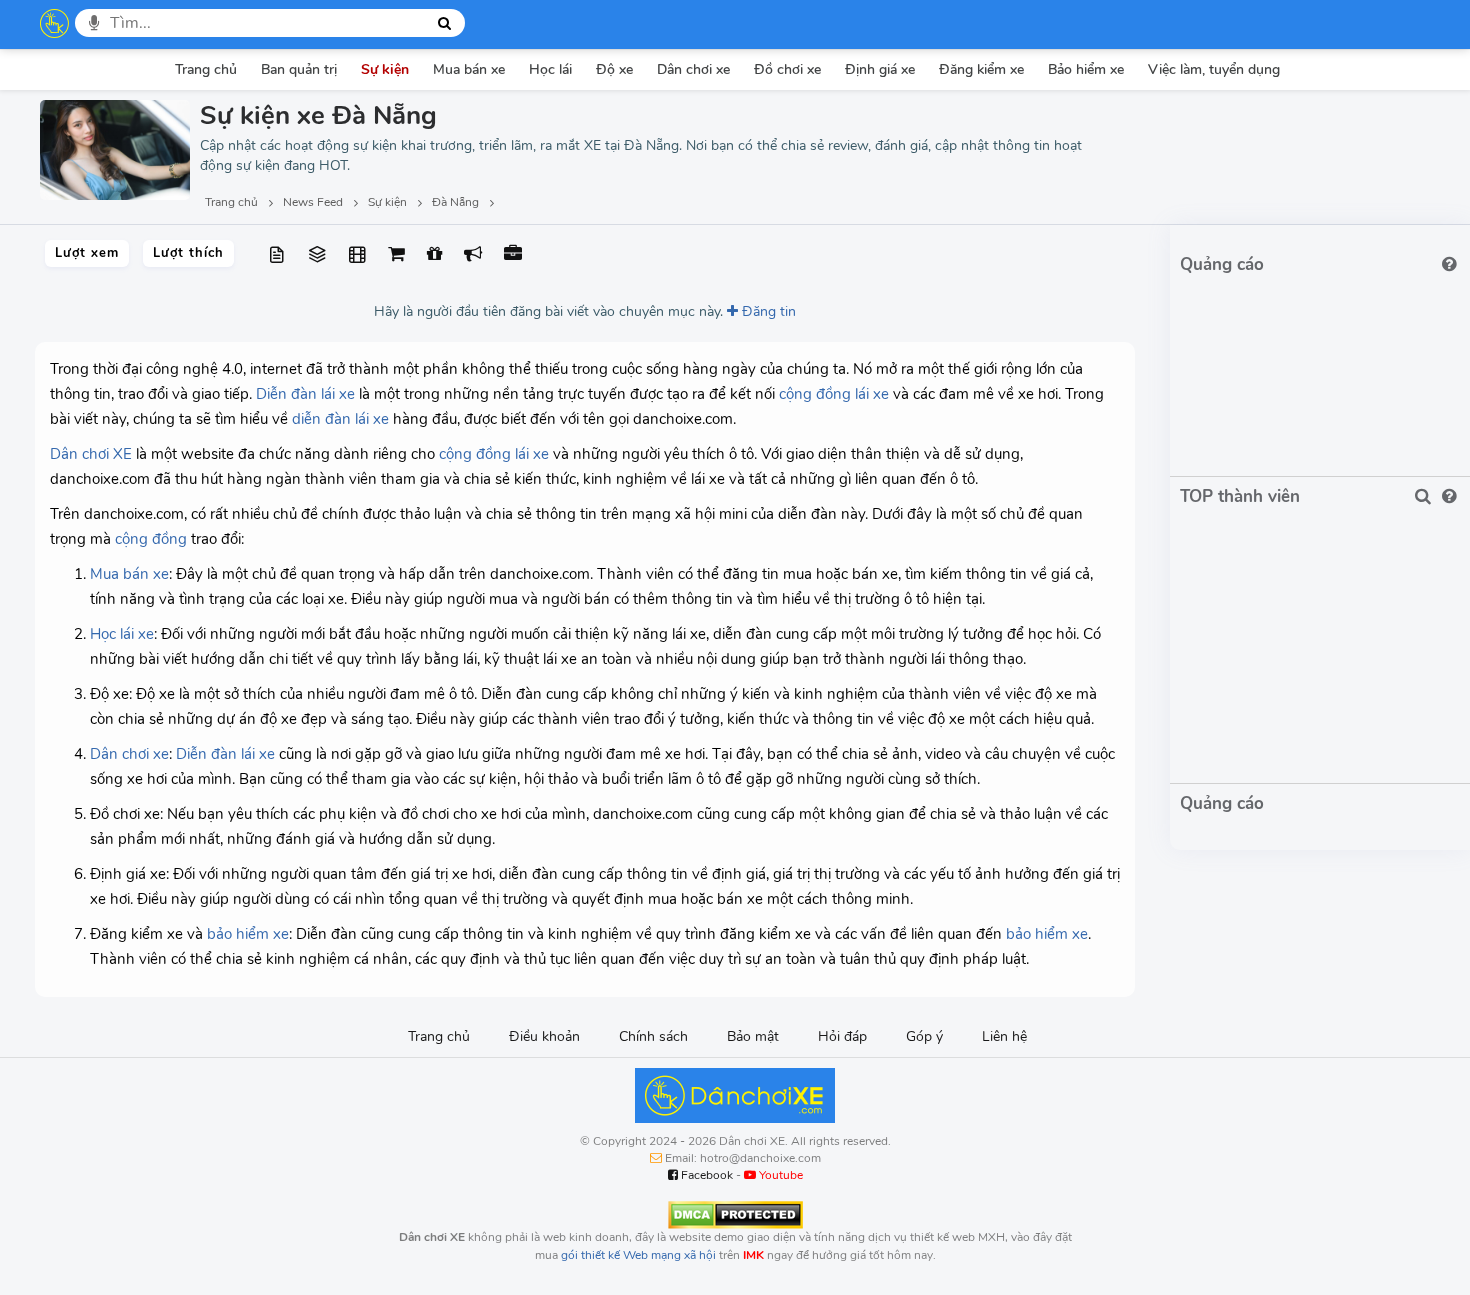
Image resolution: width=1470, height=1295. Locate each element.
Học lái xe (122, 634)
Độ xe (614, 69)
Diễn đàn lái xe (305, 394)
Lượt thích (188, 253)
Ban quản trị (299, 69)
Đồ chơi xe (787, 69)
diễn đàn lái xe (340, 419)
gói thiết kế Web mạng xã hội (638, 1255)
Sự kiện (385, 69)
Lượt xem (87, 253)
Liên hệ (1004, 1036)
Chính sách (653, 1036)
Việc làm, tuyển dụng (1214, 69)
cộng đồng (151, 539)
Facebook (705, 1175)
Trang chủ (206, 69)
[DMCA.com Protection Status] (735, 1214)
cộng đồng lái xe (834, 394)
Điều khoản (544, 1036)
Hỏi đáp (842, 1036)
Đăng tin (767, 311)
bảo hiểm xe (248, 934)
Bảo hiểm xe (1086, 69)
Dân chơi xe (693, 69)
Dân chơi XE (91, 454)
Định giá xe (880, 69)
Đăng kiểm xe (981, 69)
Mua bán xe (469, 69)
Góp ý (924, 1036)
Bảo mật (753, 1036)
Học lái (550, 69)
